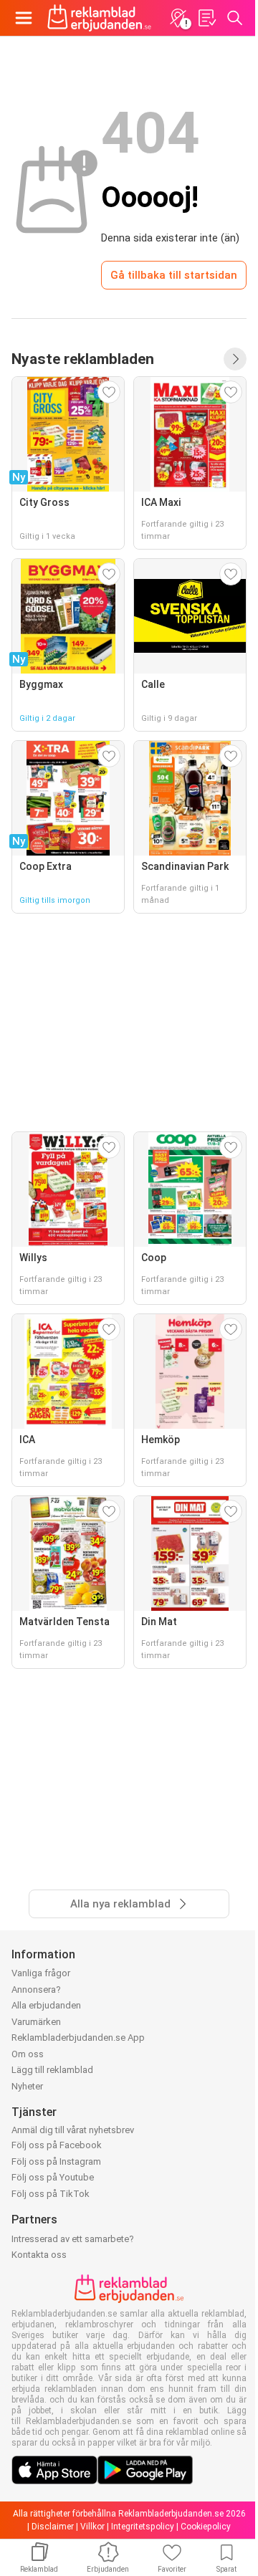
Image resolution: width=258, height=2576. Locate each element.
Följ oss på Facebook (57, 2145)
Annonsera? (36, 1990)
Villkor (92, 2527)
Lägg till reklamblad (52, 2070)
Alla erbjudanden (46, 2005)
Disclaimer (53, 2527)
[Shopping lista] (206, 18)
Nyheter (27, 2086)
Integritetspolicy (143, 2527)
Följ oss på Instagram (56, 2161)
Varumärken (36, 2022)
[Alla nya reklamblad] (235, 359)
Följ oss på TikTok (51, 2194)
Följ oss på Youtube (53, 2177)
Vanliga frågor (41, 1973)
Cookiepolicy (206, 2527)
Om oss (28, 2054)
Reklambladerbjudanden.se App (78, 2038)
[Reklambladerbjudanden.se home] (99, 18)
